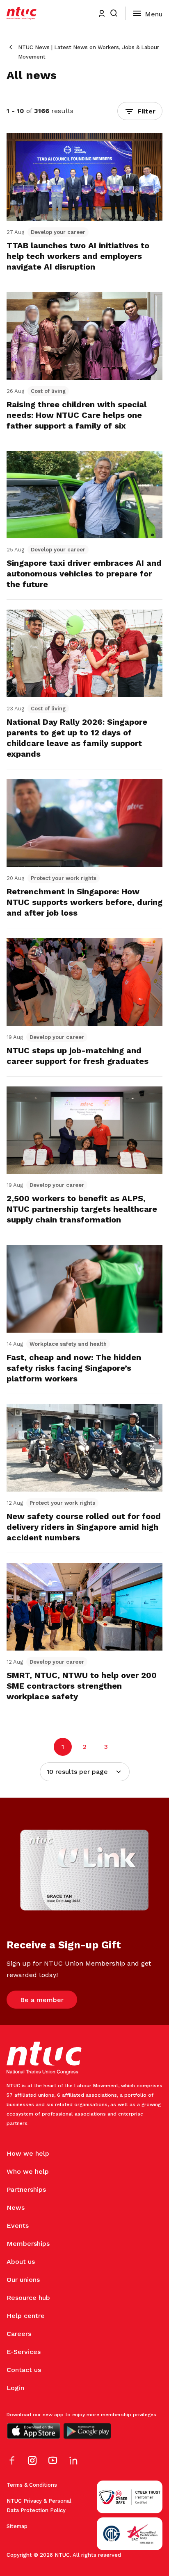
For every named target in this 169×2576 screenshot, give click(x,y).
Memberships (28, 2244)
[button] (140, 111)
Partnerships (26, 2189)
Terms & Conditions (32, 2485)
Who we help (28, 2171)
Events (18, 2226)
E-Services (24, 2352)
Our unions (23, 2280)
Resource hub (28, 2298)
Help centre (26, 2316)
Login (15, 2388)
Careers (19, 2334)
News (16, 2208)
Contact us (24, 2370)
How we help (28, 2153)
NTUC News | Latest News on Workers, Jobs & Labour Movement (89, 52)
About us (21, 2262)
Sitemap (17, 2526)
